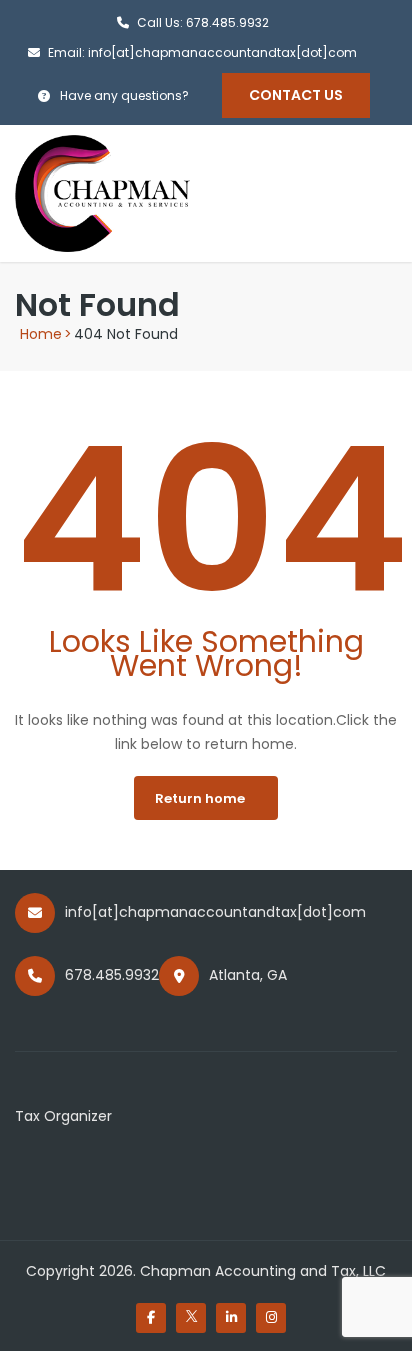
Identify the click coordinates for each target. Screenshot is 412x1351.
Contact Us (296, 95)
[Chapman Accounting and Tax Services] (102, 192)
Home (41, 334)
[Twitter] (191, 1318)
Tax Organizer (63, 1116)
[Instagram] (271, 1318)
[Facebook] (151, 1318)
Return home (200, 798)
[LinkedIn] (231, 1318)
